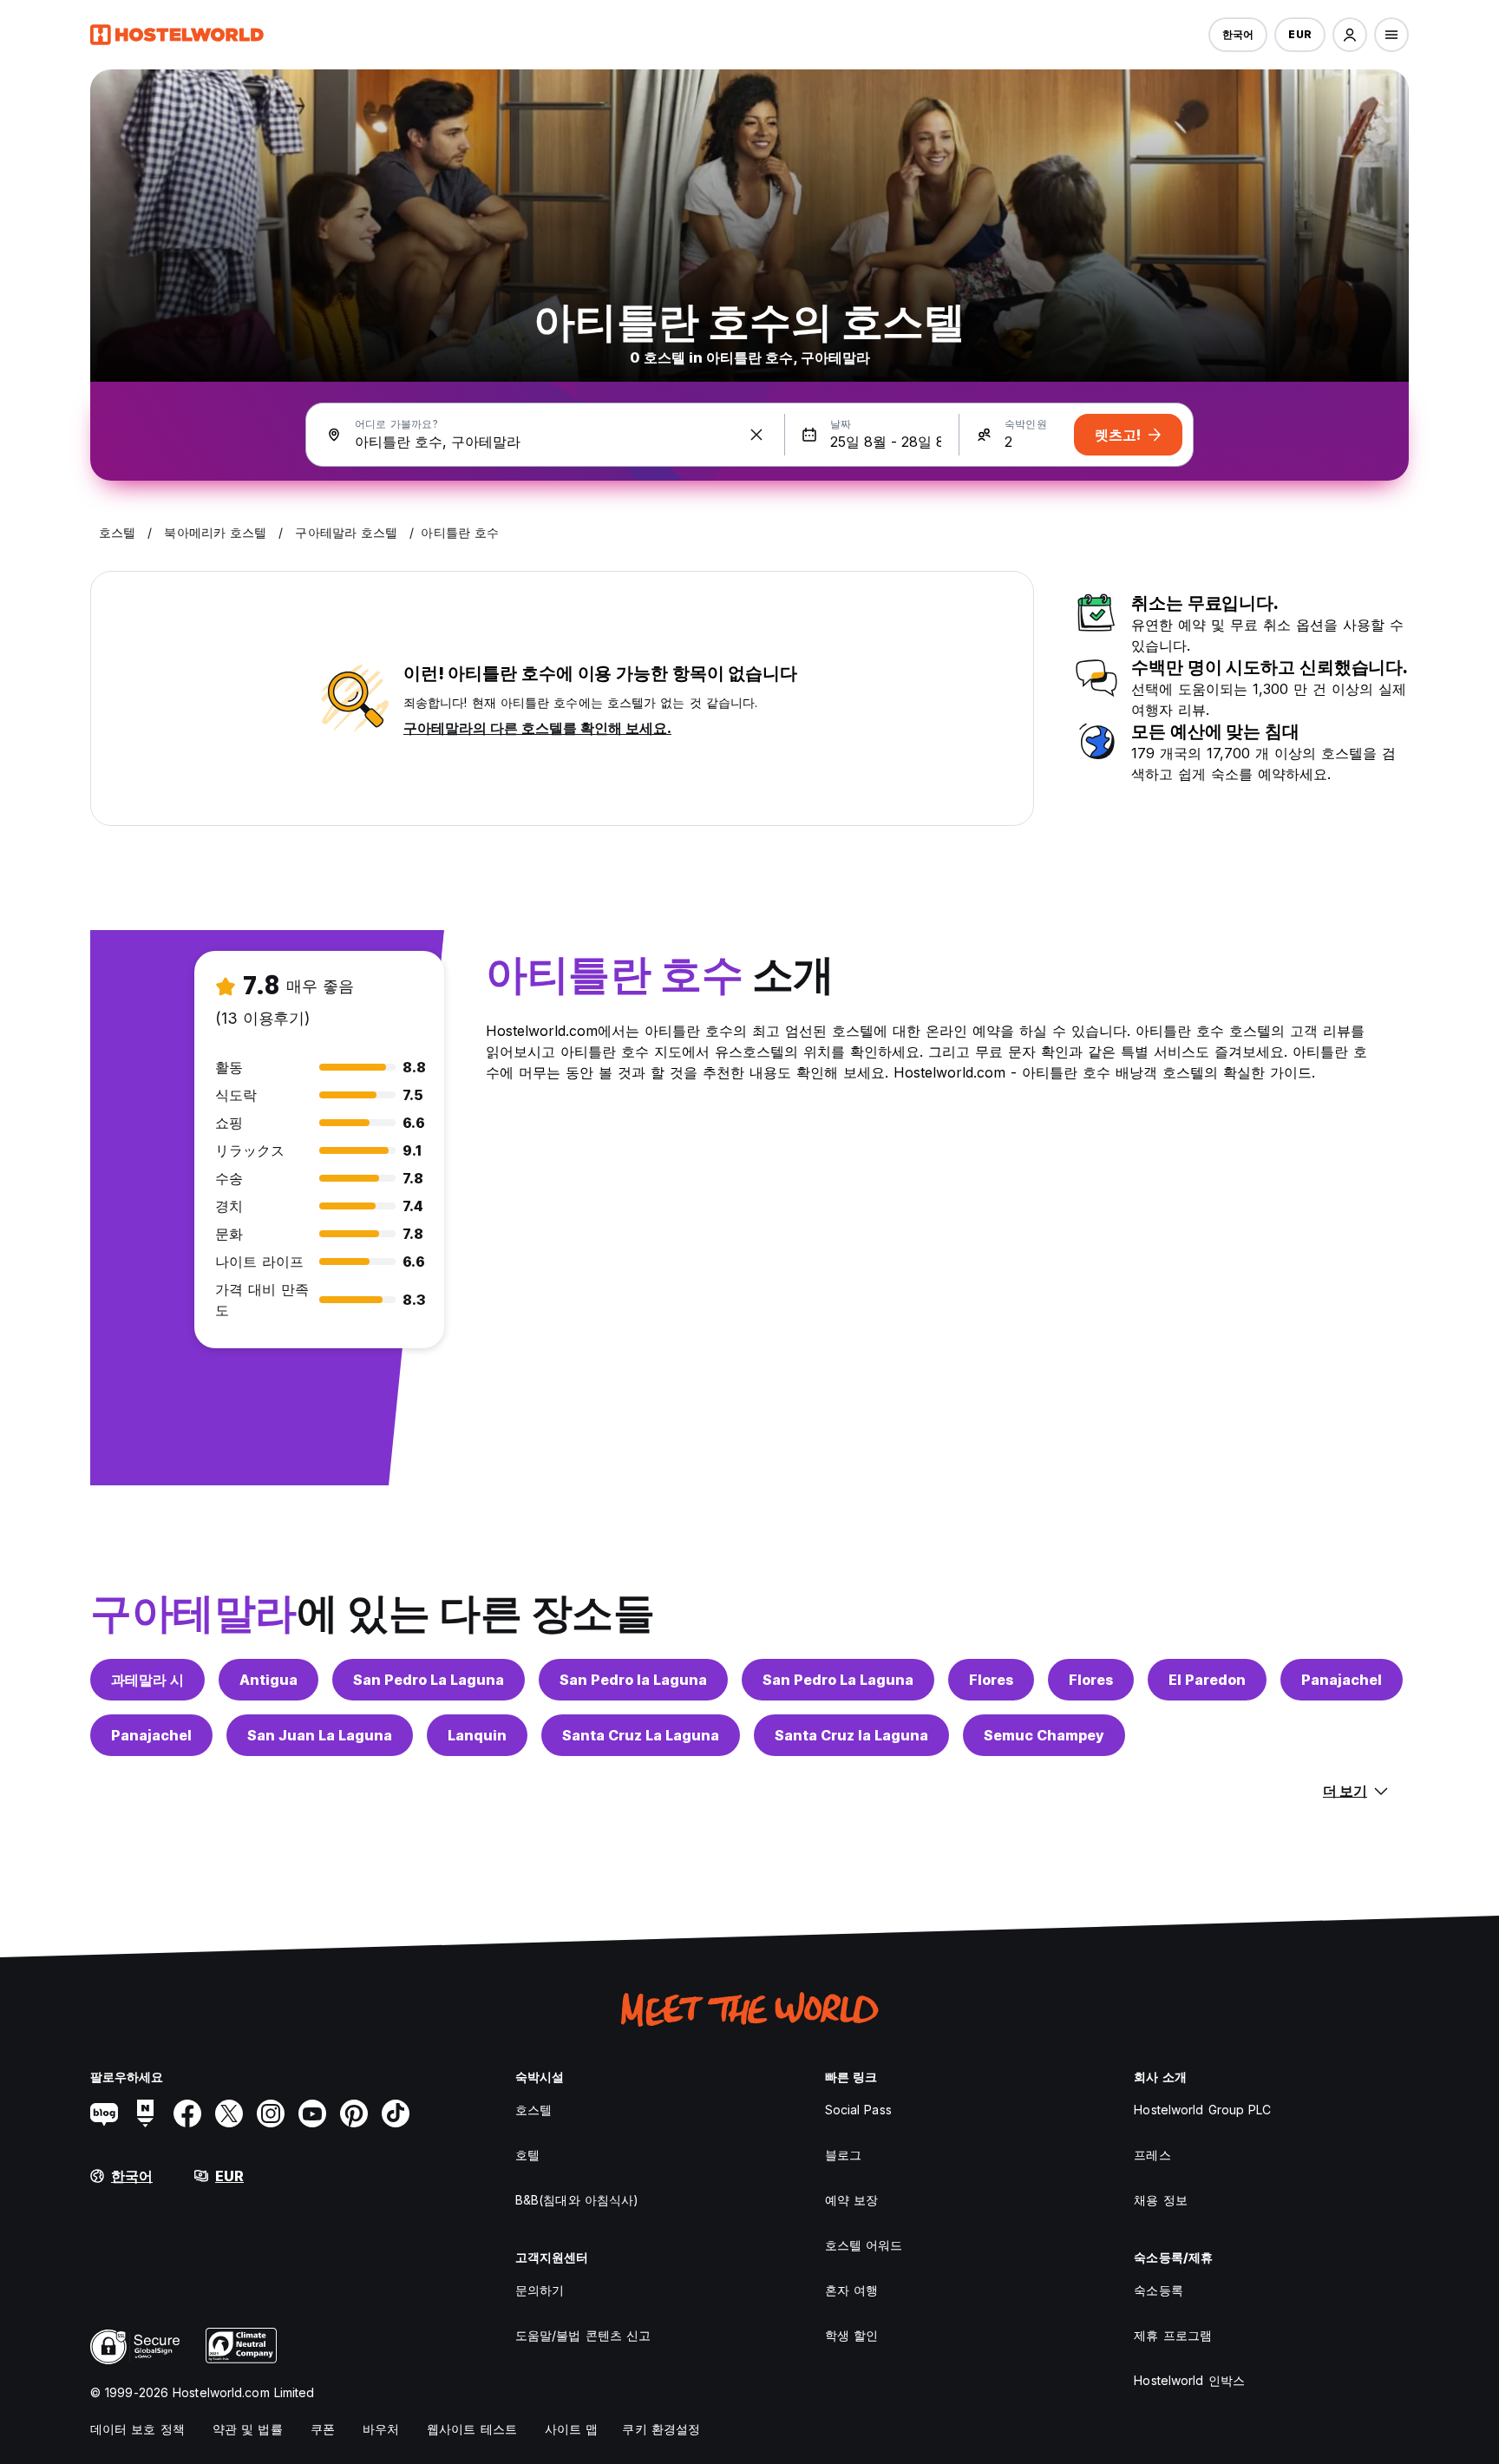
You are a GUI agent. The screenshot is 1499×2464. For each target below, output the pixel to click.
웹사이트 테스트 (472, 2429)
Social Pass (858, 2110)
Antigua (268, 1680)
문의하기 (540, 2290)
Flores (991, 1680)
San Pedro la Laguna (633, 1680)
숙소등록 (1158, 2290)
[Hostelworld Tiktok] (396, 2113)
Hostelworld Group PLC (1202, 2110)
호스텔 (533, 2110)
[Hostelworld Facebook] (187, 2113)
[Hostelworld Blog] (104, 2113)
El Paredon (1207, 1680)
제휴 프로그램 (1173, 2335)
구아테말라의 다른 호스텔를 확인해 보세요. (537, 728)
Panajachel (1342, 1680)
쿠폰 (323, 2429)
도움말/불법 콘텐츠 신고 (583, 2335)
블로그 (843, 2155)
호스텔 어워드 (864, 2245)
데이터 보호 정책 (137, 2429)
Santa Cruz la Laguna (851, 1735)
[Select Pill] (1350, 35)
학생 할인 (852, 2335)
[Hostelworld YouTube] (312, 2113)
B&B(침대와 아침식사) (577, 2200)
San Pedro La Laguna (429, 1680)
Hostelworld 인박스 (1189, 2380)
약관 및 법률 (248, 2429)
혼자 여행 (852, 2290)
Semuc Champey (1044, 1735)
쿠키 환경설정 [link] (661, 2429)
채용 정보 (1161, 2200)
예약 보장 (852, 2200)
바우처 (381, 2429)
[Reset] (756, 435)
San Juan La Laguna (320, 1735)
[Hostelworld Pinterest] (354, 2113)
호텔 (527, 2155)
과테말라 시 (147, 1680)
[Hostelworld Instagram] (271, 2113)
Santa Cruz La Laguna (641, 1735)
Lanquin (477, 1735)
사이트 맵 (572, 2429)
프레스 (1152, 2155)
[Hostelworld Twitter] (229, 2113)
